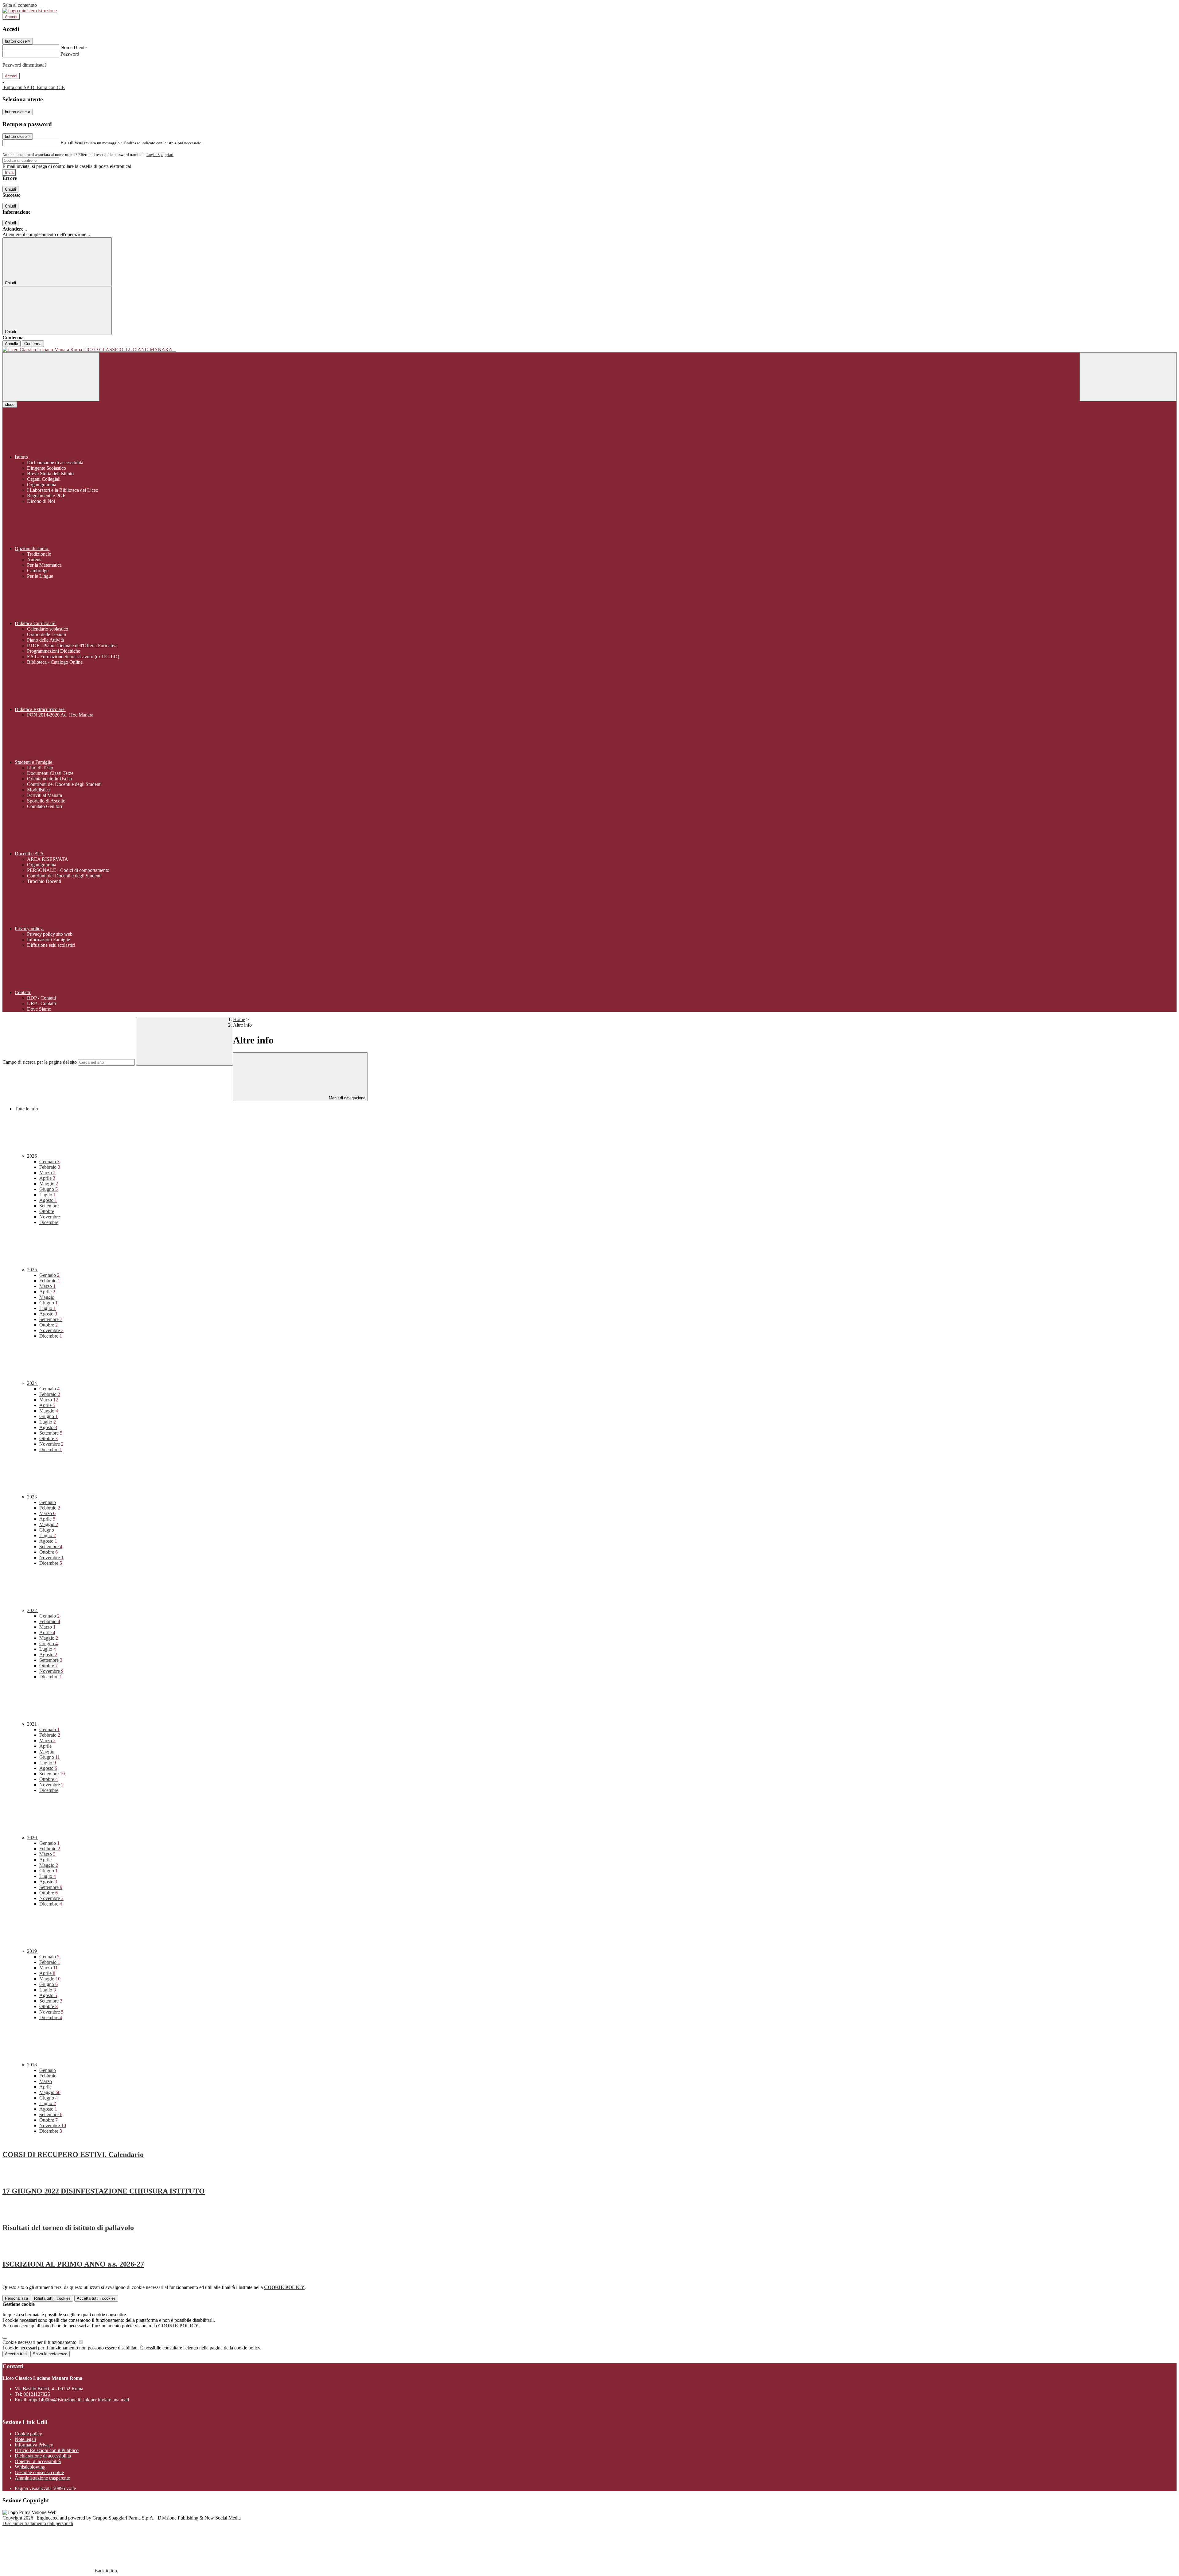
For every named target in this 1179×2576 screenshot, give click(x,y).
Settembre (49, 1206)
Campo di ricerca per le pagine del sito (40, 1062)
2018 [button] (33, 2065)
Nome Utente (74, 47)
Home (239, 1019)
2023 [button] (33, 1497)
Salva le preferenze (50, 2354)
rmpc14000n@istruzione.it (79, 2400)
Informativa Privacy (34, 2445)
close (10, 404)
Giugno (49, 1189)
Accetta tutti (96, 2298)
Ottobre (47, 1211)
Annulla (12, 344)
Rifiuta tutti (52, 2298)
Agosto (48, 1200)
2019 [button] (33, 1951)
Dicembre (49, 1222)
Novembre (50, 1217)
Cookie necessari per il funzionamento (40, 2342)
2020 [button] (33, 1838)
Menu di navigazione (346, 1098)
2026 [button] (33, 1156)
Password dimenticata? (25, 65)
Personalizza (16, 2298)
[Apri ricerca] (1128, 377)
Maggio (49, 1184)
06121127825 (37, 2394)
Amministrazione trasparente (42, 2478)
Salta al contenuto (20, 5)
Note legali (25, 2439)
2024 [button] (33, 1383)
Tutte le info (26, 1109)
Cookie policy (28, 2434)
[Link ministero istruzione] (30, 11)
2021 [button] (33, 1724)
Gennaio (49, 1162)
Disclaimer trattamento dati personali (38, 2523)
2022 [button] (33, 1610)
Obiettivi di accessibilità (38, 2461)
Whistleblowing (30, 2467)
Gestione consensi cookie (39, 2472)
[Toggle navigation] (51, 377)
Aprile (47, 1178)
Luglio (48, 1195)
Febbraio (50, 1167)
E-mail (67, 143)
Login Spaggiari (160, 155)
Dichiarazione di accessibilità (43, 2456)
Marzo (47, 1173)
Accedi (11, 17)
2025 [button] (33, 1270)
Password (70, 54)
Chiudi (10, 189)
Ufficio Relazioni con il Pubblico (47, 2450)
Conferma (33, 344)
